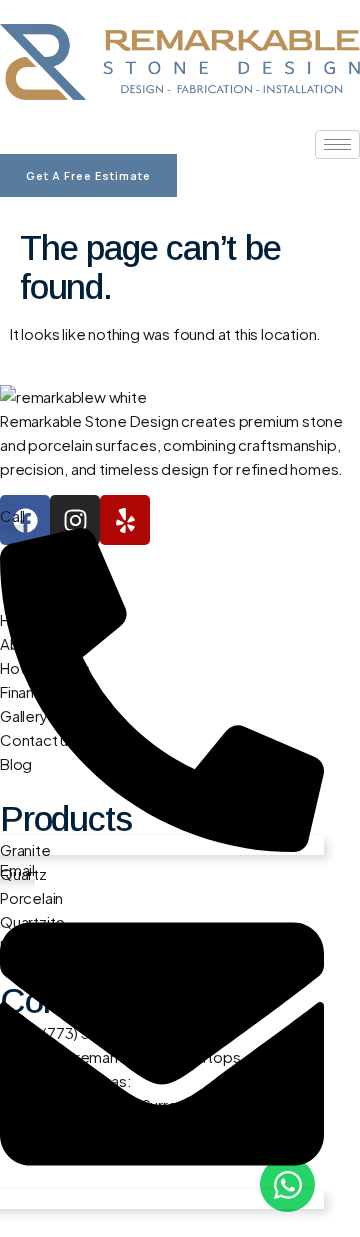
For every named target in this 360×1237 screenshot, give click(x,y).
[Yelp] (125, 520)
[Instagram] (75, 520)
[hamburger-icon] (337, 144)
